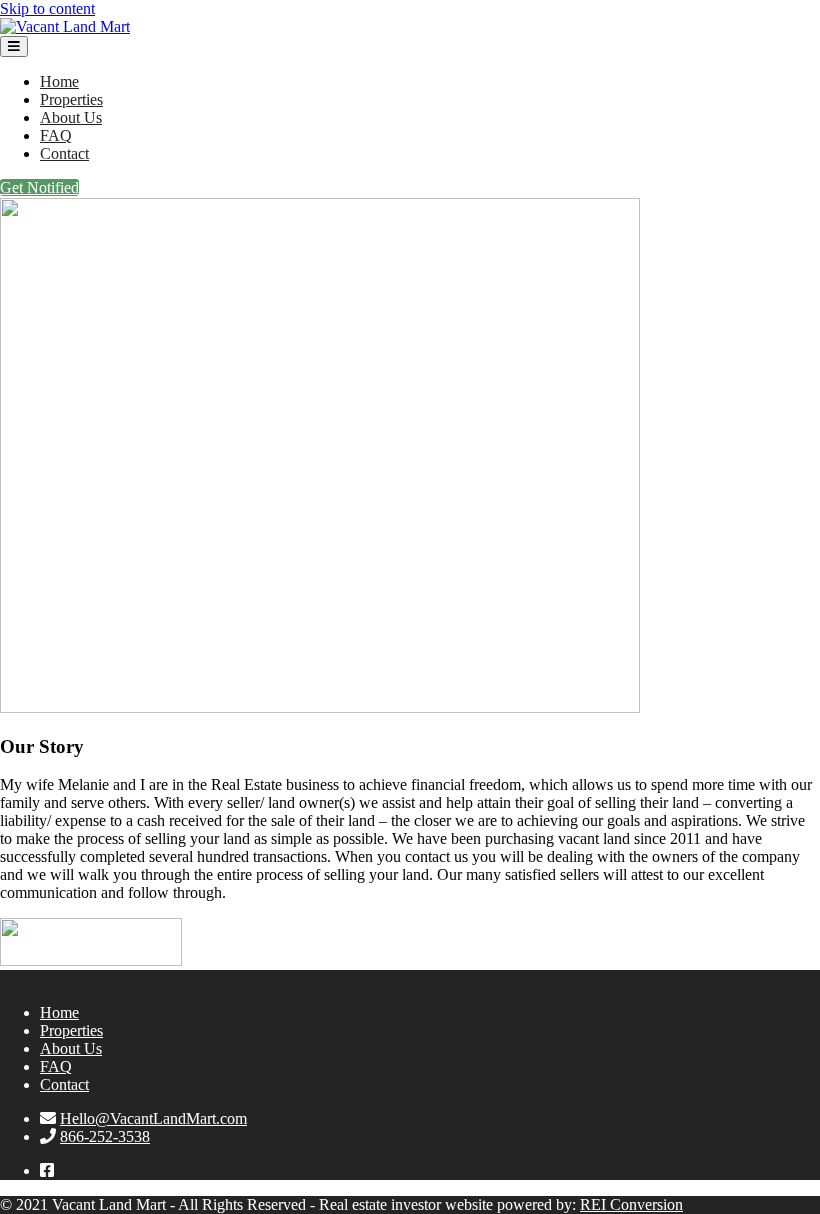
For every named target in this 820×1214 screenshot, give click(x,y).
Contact (64, 153)
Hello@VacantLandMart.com (153, 1118)
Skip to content (47, 8)
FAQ (56, 135)
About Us (71, 117)
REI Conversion (631, 1204)
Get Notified (39, 187)
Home (59, 81)
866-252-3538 (105, 1136)
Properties (71, 99)
